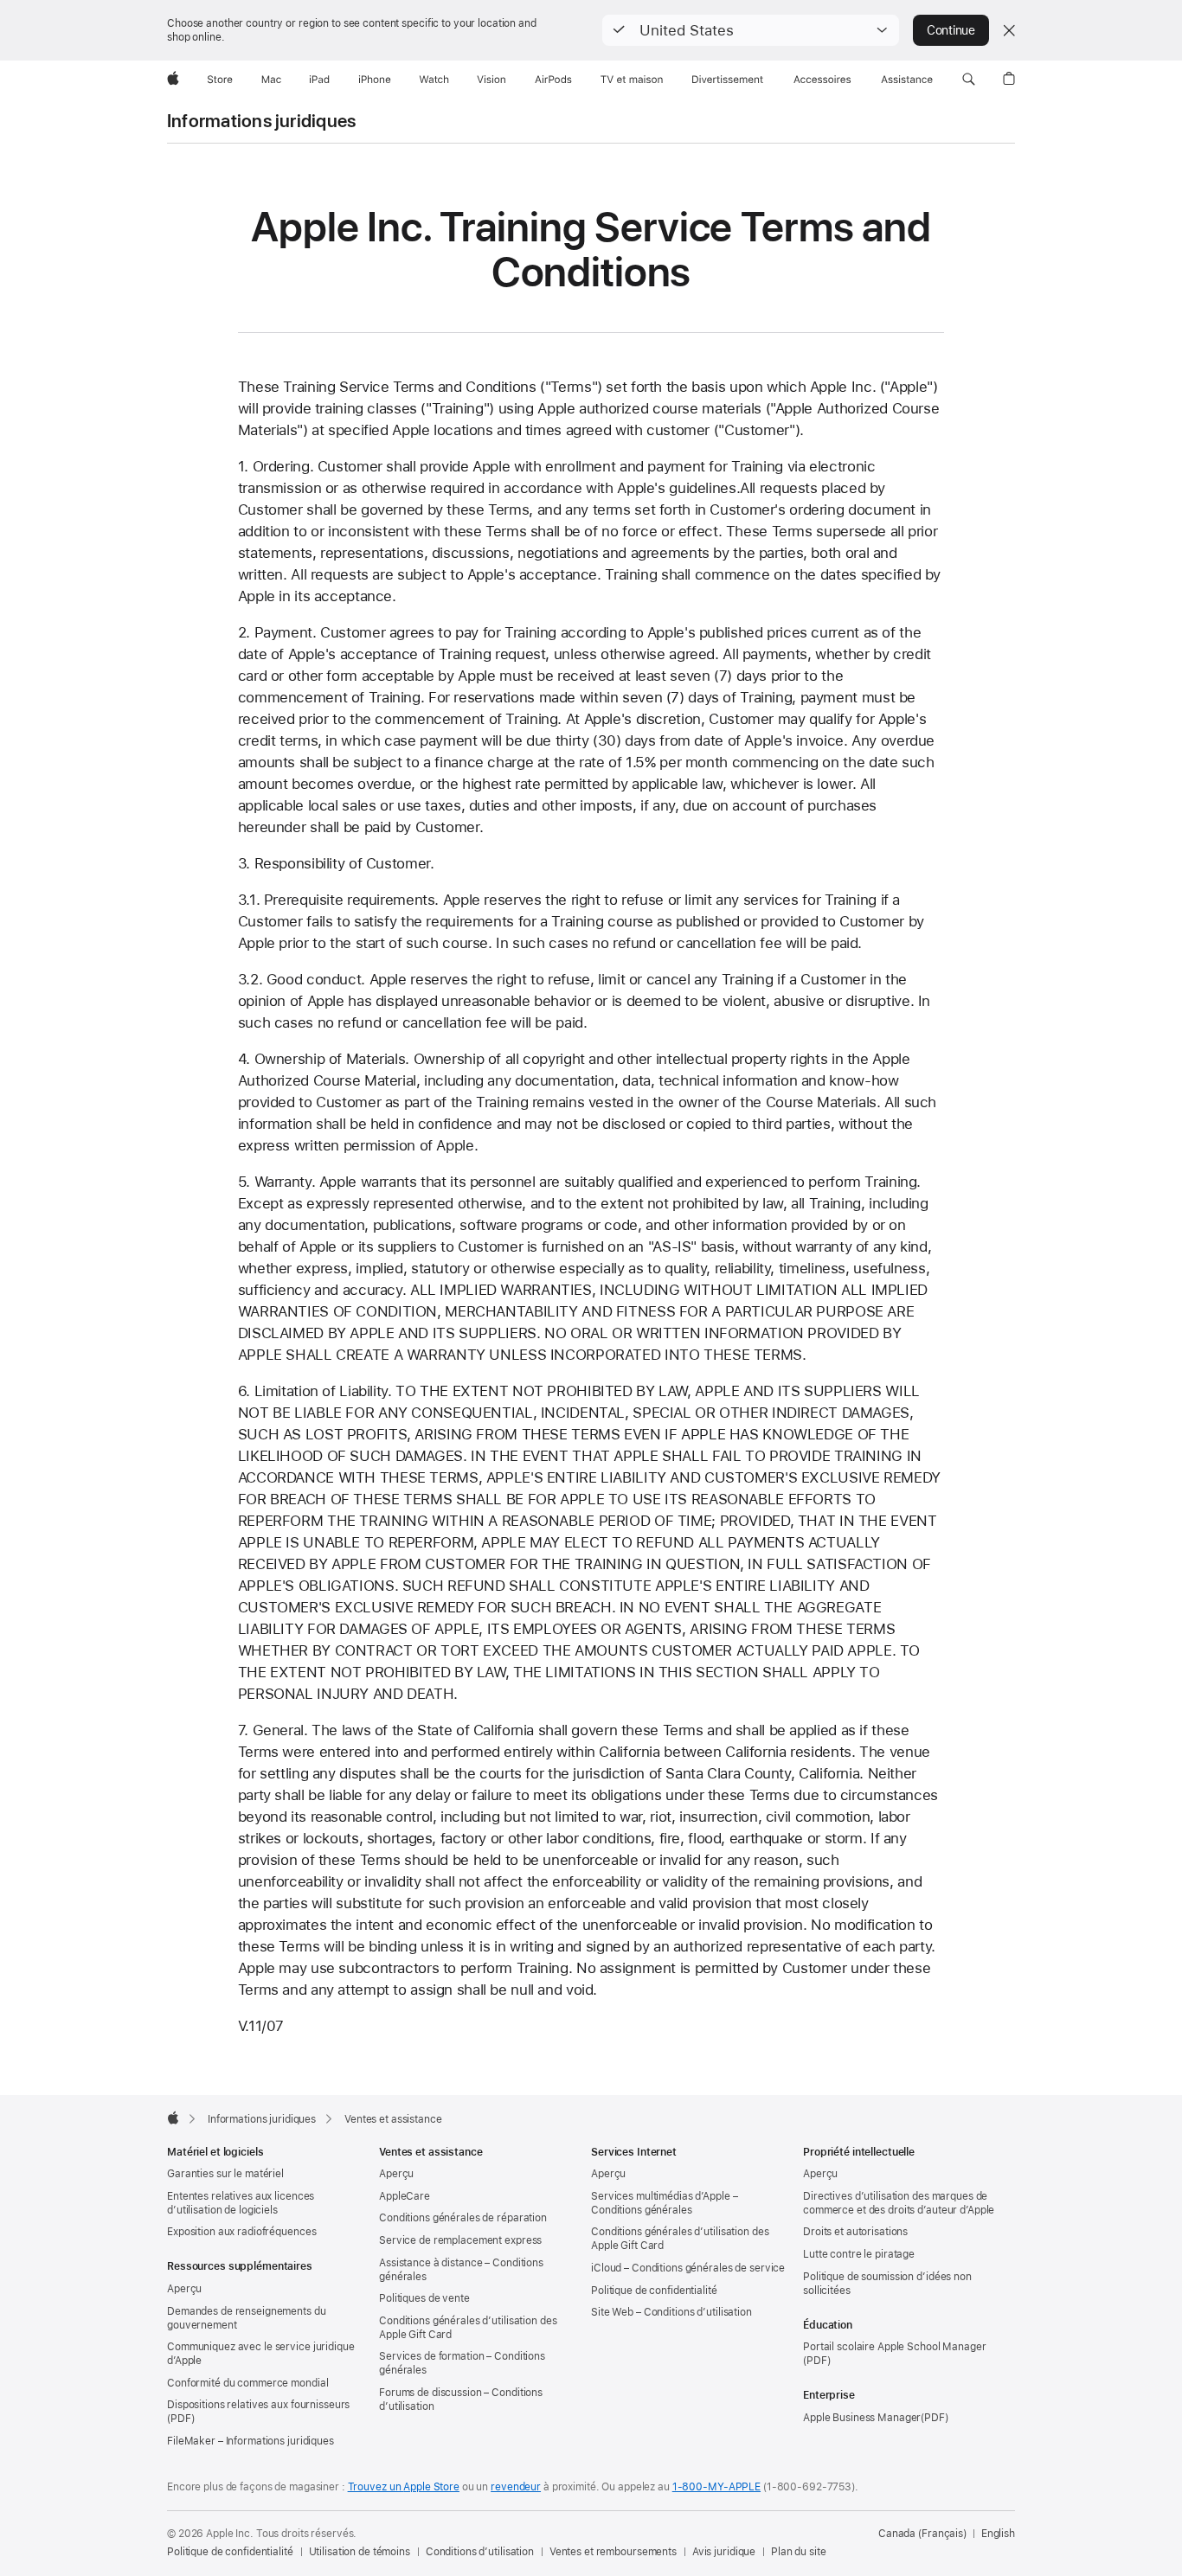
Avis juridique (724, 2552)
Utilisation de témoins (360, 2552)
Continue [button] (951, 30)
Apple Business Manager (862, 2418)
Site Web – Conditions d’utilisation (671, 2312)
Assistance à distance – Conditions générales (461, 2270)
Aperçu (184, 2289)
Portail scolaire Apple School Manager (895, 2347)
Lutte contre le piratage (859, 2254)
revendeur (516, 2487)
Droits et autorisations (855, 2232)
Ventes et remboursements (613, 2552)
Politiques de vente (424, 2298)
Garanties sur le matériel (225, 2174)
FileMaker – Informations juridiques (251, 2441)
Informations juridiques (261, 121)
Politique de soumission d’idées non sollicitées (887, 2284)
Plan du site (799, 2552)
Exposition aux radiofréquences (241, 2232)
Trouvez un (404, 2487)
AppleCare (405, 2196)
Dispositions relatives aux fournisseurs (258, 2405)
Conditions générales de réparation (463, 2218)
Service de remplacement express (460, 2240)
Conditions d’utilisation (480, 2552)
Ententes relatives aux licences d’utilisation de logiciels (241, 2203)
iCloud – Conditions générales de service (688, 2268)
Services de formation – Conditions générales (462, 2363)
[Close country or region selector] (1009, 30)
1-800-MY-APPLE (716, 2487)
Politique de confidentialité (654, 2291)
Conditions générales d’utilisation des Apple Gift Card (468, 2328)
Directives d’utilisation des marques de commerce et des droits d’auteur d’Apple (899, 2203)
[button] (751, 30)
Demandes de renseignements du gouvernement (247, 2318)
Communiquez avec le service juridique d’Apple (261, 2354)
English (998, 2534)
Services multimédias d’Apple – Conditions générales (664, 2203)
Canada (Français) (922, 2534)
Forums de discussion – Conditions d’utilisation (461, 2400)
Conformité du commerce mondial (247, 2383)
